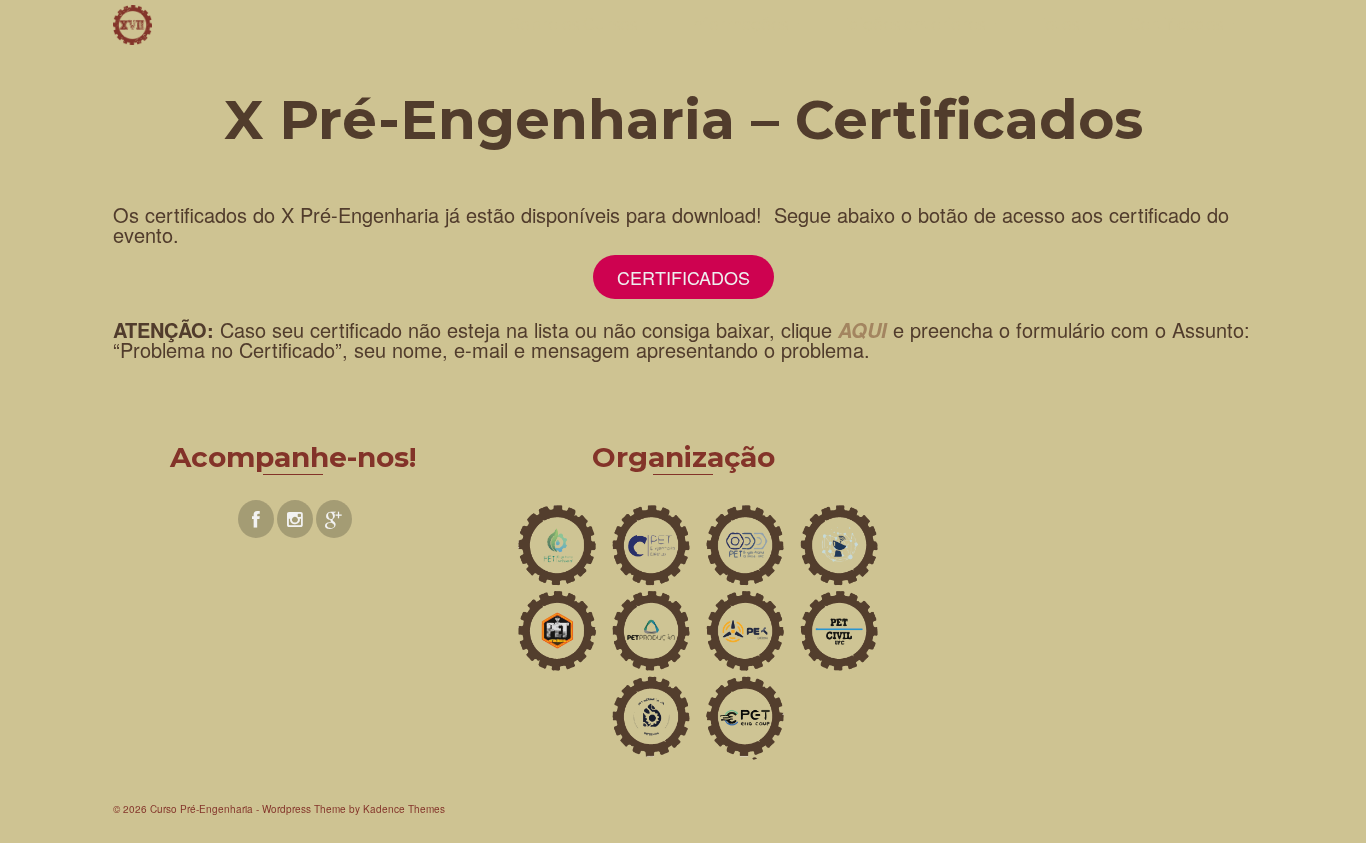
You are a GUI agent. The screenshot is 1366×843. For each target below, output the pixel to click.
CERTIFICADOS (683, 277)
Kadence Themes (404, 809)
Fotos (1057, 24)
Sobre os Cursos (573, 24)
